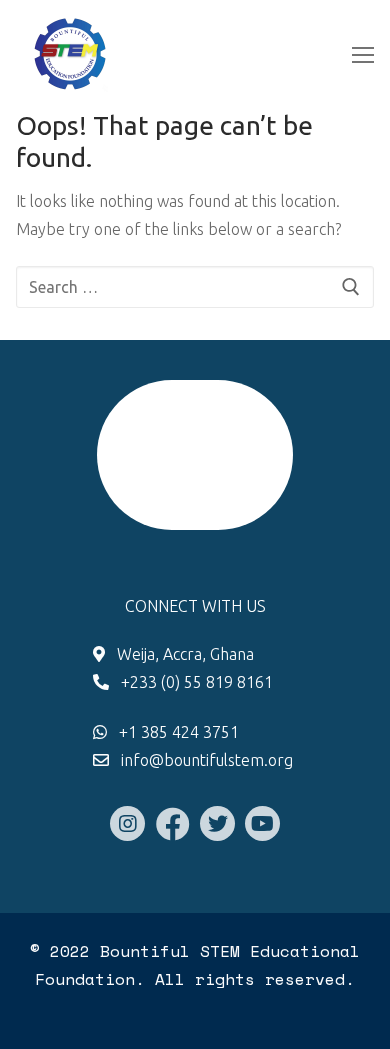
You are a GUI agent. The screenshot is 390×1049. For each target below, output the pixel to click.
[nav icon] (363, 55)
